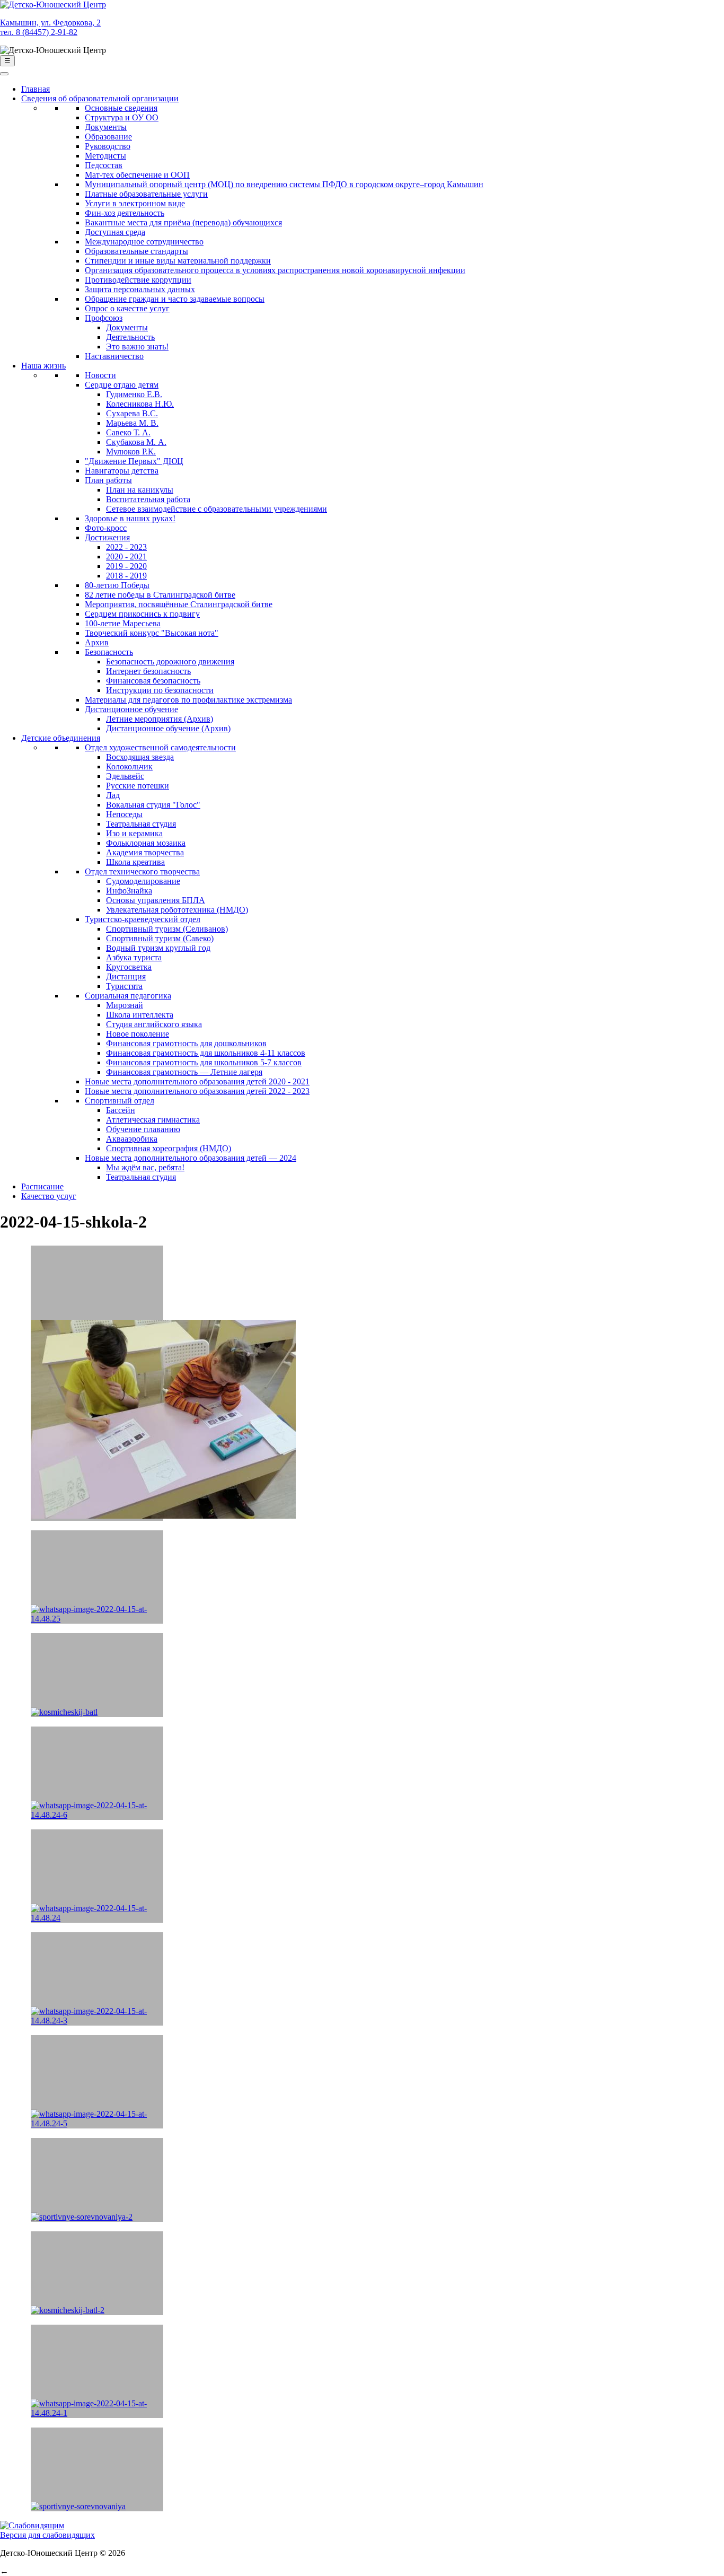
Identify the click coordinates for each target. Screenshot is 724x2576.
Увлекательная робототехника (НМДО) (177, 910)
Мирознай (125, 1005)
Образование (108, 137)
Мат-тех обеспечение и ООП (137, 175)
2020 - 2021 (126, 557)
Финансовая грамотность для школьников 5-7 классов (204, 1062)
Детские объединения (61, 738)
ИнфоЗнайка (129, 891)
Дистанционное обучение (131, 709)
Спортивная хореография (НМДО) (169, 1148)
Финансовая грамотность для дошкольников (186, 1043)
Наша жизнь (43, 366)
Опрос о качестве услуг (127, 308)
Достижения (107, 537)
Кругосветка (129, 967)
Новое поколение (138, 1034)
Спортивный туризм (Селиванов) (167, 929)
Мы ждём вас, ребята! (145, 1167)
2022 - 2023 (126, 547)
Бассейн (121, 1110)
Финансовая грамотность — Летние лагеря (184, 1072)
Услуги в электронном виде (135, 203)
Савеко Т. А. (128, 432)
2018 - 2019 (126, 576)
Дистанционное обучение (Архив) (168, 728)
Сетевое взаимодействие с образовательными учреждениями (217, 509)
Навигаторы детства (122, 471)
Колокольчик (129, 766)
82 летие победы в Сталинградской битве (160, 595)
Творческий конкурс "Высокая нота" (152, 633)
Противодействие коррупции (138, 280)
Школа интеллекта (140, 1015)
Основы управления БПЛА (156, 900)
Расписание (42, 1186)
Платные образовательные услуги (146, 194)
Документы (106, 127)
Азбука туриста (134, 957)
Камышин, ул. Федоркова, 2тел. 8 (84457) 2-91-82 (50, 27)
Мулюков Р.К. (131, 452)
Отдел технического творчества (142, 871)
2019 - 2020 (126, 566)
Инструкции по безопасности (160, 690)
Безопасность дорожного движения (170, 661)
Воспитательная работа (148, 499)
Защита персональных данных (140, 289)
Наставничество (114, 356)
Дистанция (126, 976)
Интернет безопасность (148, 671)
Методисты (105, 156)
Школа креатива (135, 862)
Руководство (108, 146)
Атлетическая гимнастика (153, 1120)
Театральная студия (141, 824)
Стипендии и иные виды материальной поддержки (178, 261)
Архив (97, 642)
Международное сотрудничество (144, 242)
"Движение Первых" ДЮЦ (134, 461)
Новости (100, 375)
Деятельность (130, 337)
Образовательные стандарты (136, 251)
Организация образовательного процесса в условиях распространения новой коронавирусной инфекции (275, 270)
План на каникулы (140, 490)
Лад (113, 795)
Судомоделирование (143, 881)
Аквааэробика (132, 1139)
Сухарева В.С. (132, 413)
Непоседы (124, 814)
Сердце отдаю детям (122, 385)
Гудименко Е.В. (134, 394)
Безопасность (109, 652)
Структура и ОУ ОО (122, 117)
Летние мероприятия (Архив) (160, 719)
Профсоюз (104, 318)
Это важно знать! (137, 347)
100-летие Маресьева (123, 623)
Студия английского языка (154, 1024)
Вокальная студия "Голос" (153, 805)
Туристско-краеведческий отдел (143, 919)
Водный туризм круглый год (158, 948)
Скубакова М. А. (136, 442)
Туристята (124, 986)
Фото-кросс (106, 528)
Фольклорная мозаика (146, 843)
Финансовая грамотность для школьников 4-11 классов (206, 1053)
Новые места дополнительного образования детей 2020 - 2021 (197, 1081)
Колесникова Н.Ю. (140, 404)
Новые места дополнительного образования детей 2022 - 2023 (197, 1091)
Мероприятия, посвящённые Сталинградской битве (179, 604)
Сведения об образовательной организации (100, 98)
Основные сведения (121, 108)
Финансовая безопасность (153, 681)
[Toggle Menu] (4, 74)
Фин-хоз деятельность (125, 213)
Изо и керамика (134, 833)
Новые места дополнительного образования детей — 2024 (191, 1158)
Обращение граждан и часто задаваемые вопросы (175, 299)
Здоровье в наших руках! (130, 518)
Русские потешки (138, 786)
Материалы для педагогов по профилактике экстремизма (188, 700)
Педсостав (104, 165)
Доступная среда (115, 232)
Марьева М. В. (132, 423)
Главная (36, 89)
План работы (108, 480)
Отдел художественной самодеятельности (160, 747)
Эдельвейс (125, 776)
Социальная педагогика (128, 996)
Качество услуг (49, 1196)
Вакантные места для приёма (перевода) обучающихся (183, 222)
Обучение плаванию (143, 1129)
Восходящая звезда (140, 757)
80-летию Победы (117, 585)
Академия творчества (145, 852)
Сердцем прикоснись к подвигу (142, 614)
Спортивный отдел (120, 1101)
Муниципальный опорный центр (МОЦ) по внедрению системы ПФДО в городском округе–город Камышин (284, 184)
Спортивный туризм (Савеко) (160, 938)
